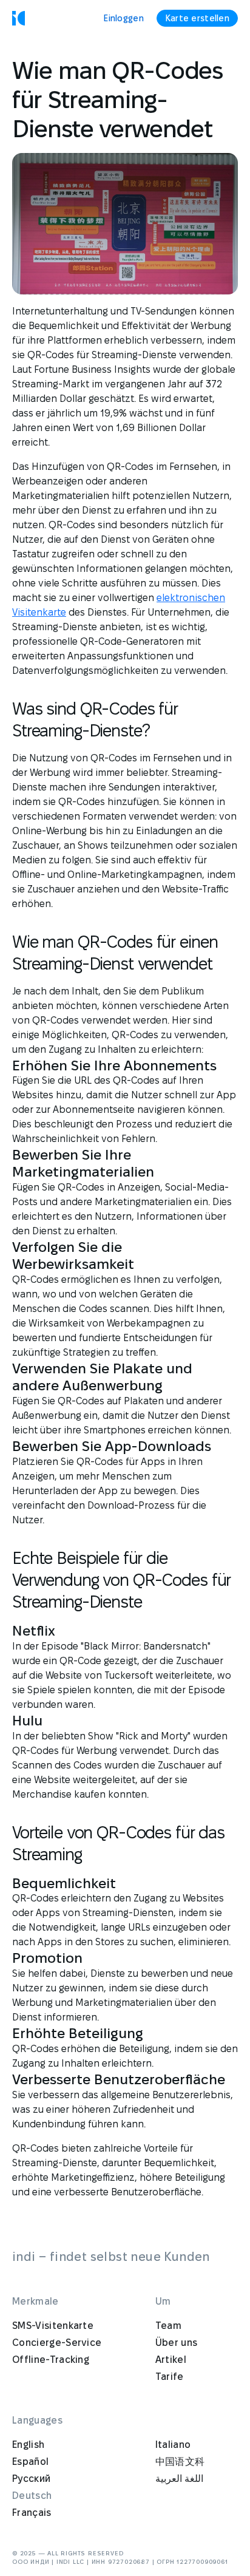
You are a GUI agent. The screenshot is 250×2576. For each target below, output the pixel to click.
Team (168, 2326)
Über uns (177, 2343)
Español (30, 2462)
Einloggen (123, 18)
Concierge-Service (57, 2343)
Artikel (171, 2360)
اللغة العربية (179, 2479)
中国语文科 (180, 2462)
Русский (31, 2479)
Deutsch (32, 2496)
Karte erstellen (197, 18)
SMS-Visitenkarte (53, 2326)
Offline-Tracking (51, 2360)
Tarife (170, 2377)
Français (32, 2513)
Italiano (173, 2445)
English (28, 2445)
